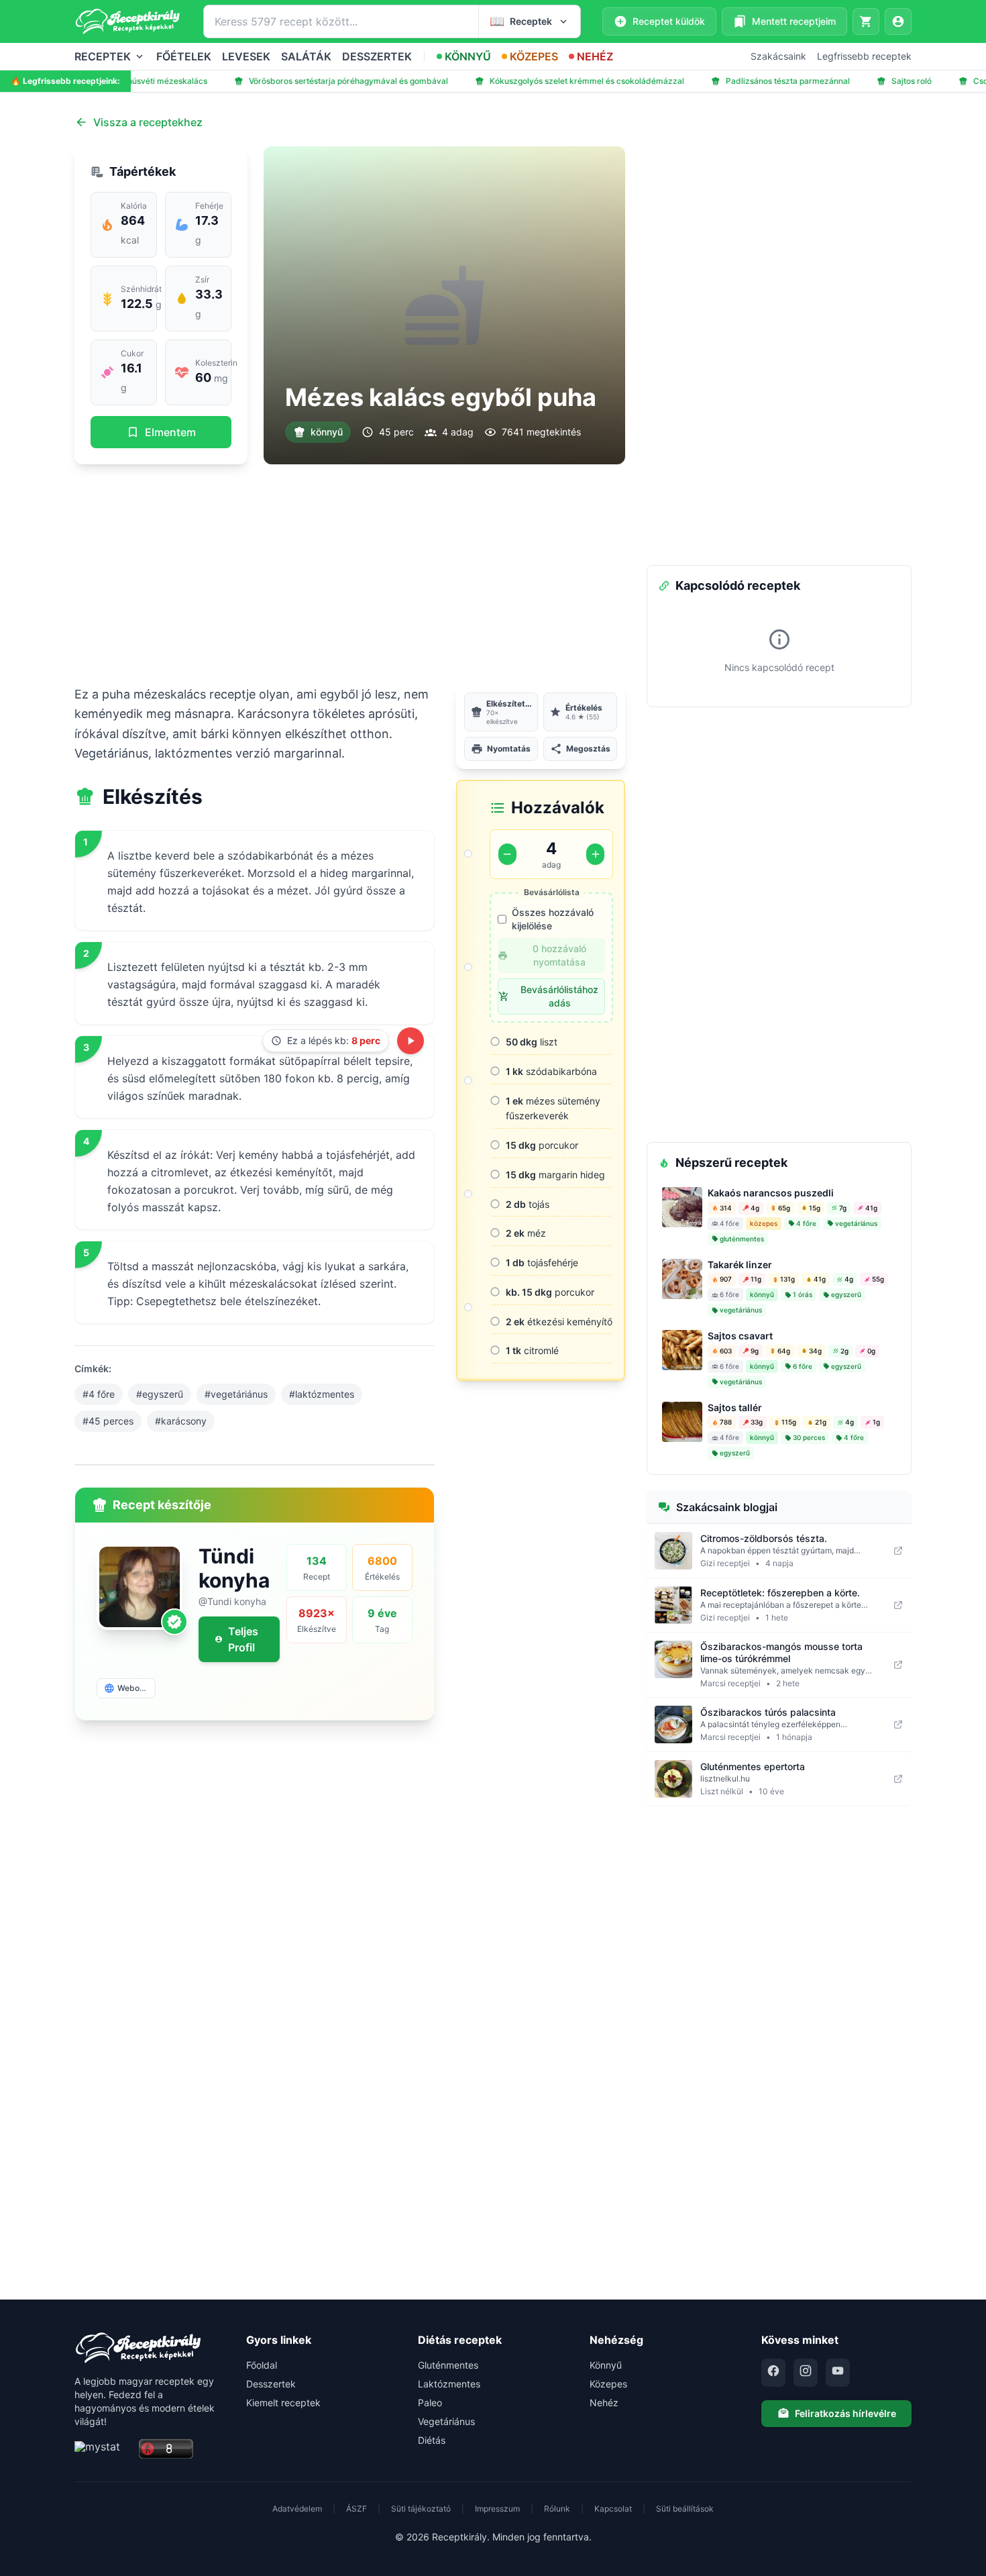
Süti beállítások (685, 2509)
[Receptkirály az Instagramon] (806, 2373)
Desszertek (271, 2384)
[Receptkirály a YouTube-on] (838, 2373)
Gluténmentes (448, 2365)
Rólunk (557, 2509)
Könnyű (606, 2365)
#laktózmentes (322, 1394)
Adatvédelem (297, 2509)
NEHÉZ (595, 56)
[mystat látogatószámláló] (103, 2450)
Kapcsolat (613, 2509)
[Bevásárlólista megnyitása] (866, 21)
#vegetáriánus (236, 1394)
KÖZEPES (534, 56)
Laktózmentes (449, 2384)
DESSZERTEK (377, 56)
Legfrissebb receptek (864, 56)
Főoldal (262, 2365)
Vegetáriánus (446, 2421)
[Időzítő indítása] (410, 1041)
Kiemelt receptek (283, 2403)
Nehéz (604, 2403)
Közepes (608, 2384)
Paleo (430, 2403)
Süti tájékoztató (421, 2509)
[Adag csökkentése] (507, 854)
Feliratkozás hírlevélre (845, 2413)
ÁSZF (357, 2509)
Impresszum (497, 2509)
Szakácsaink (778, 56)
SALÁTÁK (306, 56)
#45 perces (108, 1421)
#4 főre (99, 1394)
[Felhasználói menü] (898, 21)
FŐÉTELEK (184, 56)
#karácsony (181, 1421)
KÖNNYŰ (468, 56)
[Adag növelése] (595, 854)
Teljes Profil (243, 1639)
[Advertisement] (350, 574)
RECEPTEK (103, 56)
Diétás (432, 2440)
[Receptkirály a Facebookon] (773, 2373)
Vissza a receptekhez (148, 122)
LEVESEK (246, 56)
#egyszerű (160, 1394)
